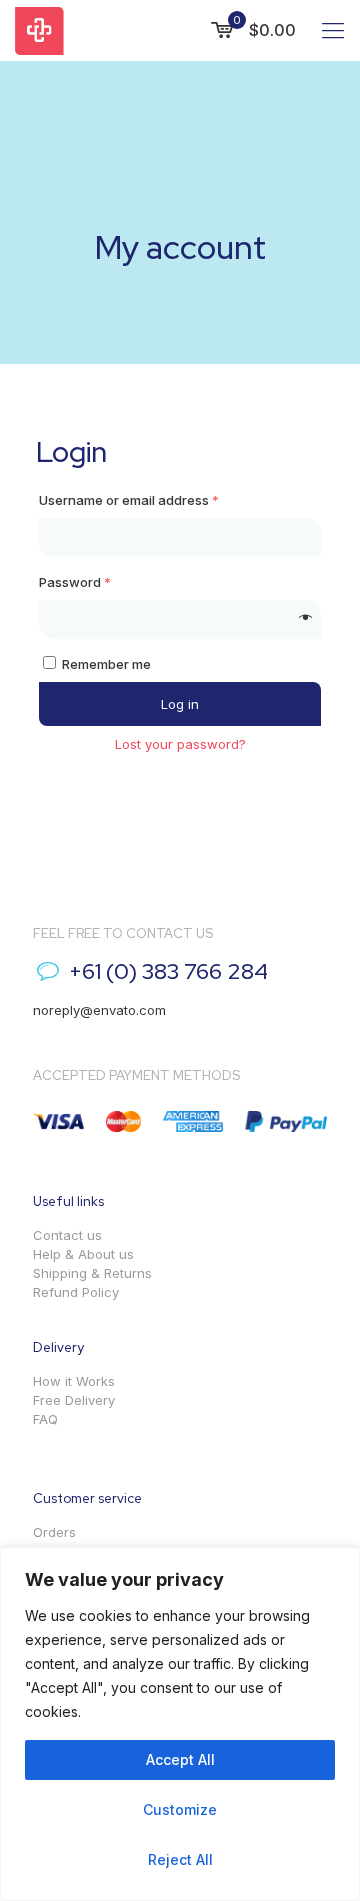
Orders (54, 1532)
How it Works (74, 1381)
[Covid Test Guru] (39, 30)
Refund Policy (76, 1292)
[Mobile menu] (333, 30)
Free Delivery (74, 1400)
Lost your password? (180, 744)
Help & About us (83, 1254)
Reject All (180, 1859)
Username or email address (129, 500)
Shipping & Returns (92, 1273)
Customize (180, 1809)
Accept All (180, 1759)
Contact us (67, 1235)
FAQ (45, 1419)
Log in (180, 704)
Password (75, 582)
